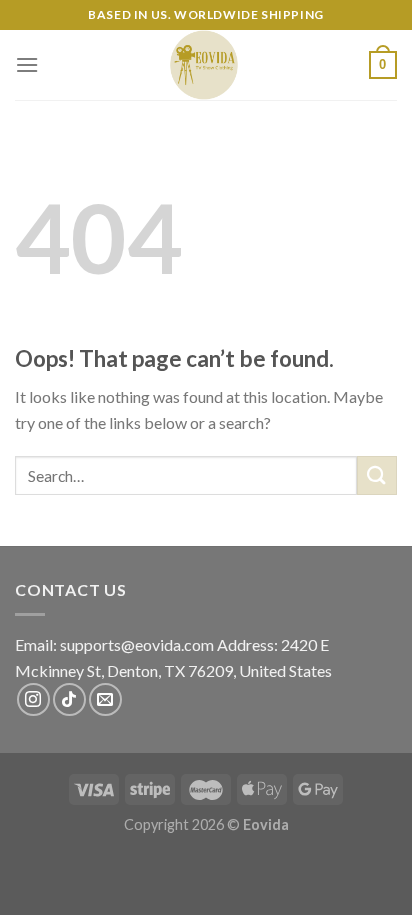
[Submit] (377, 475)
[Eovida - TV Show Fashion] (204, 65)
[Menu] (27, 64)
